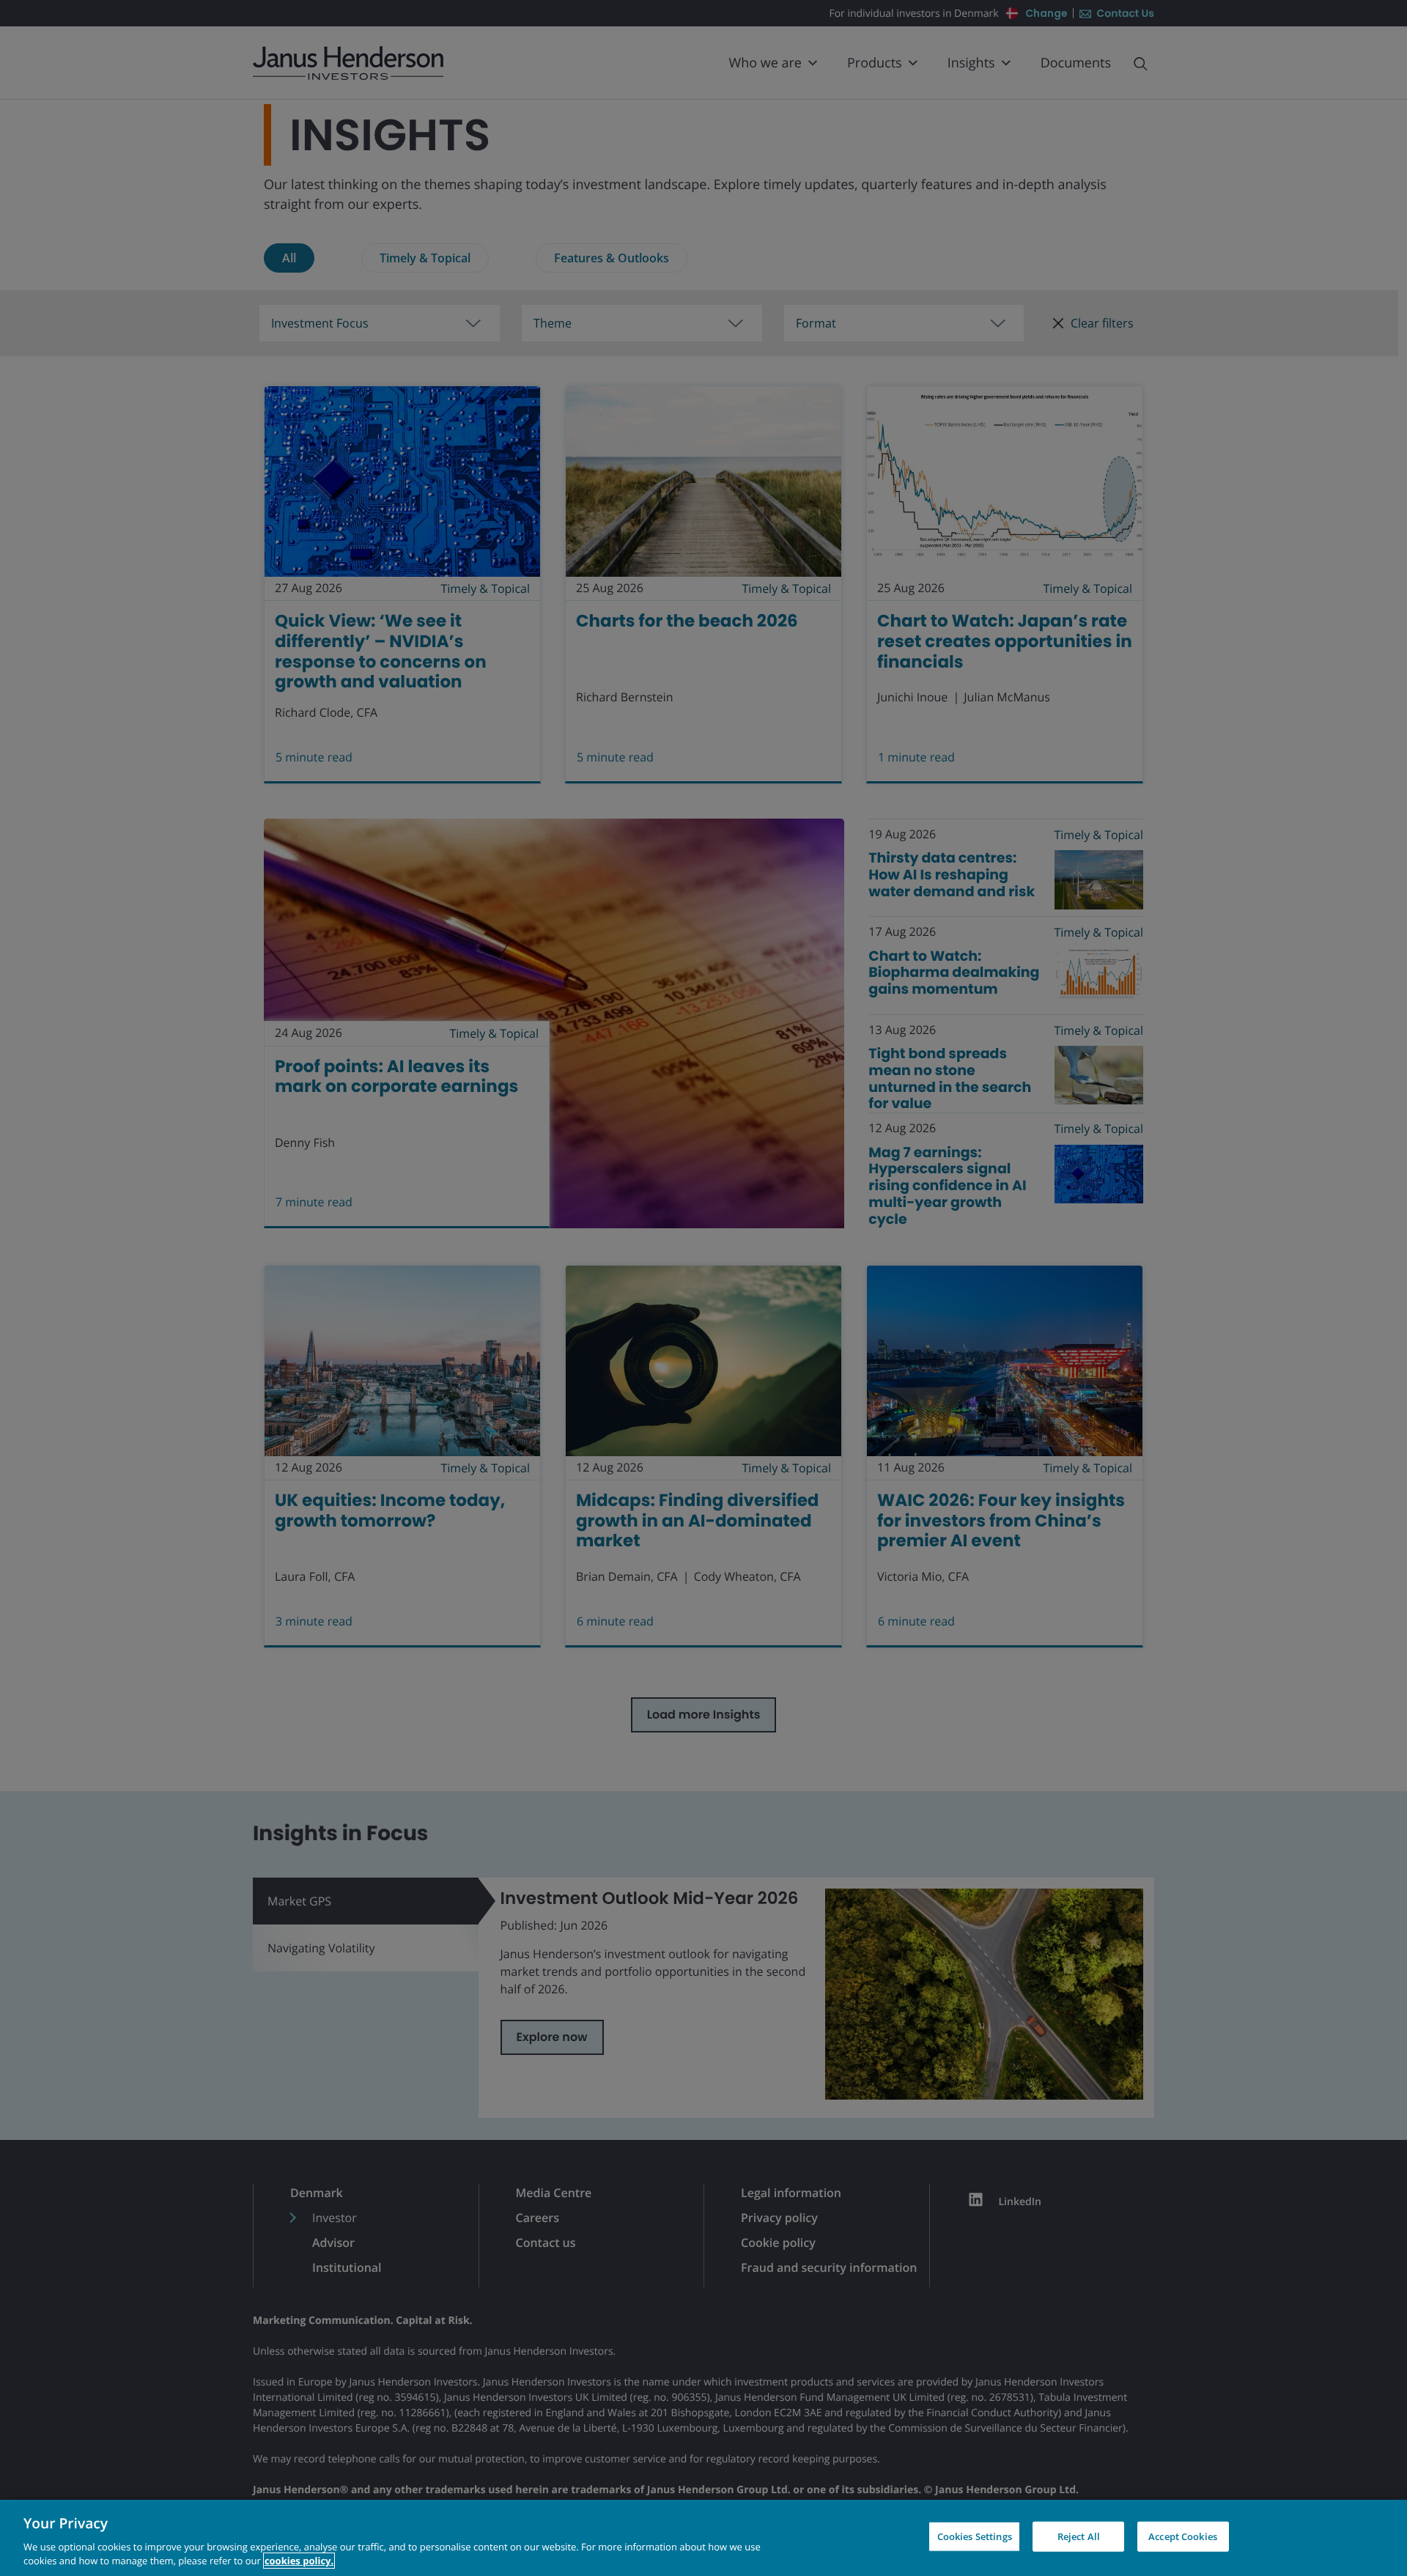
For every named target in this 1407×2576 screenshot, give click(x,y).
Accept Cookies (1183, 2536)
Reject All (1079, 2536)
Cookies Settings (975, 2536)
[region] (703, 2538)
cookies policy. (299, 2561)
